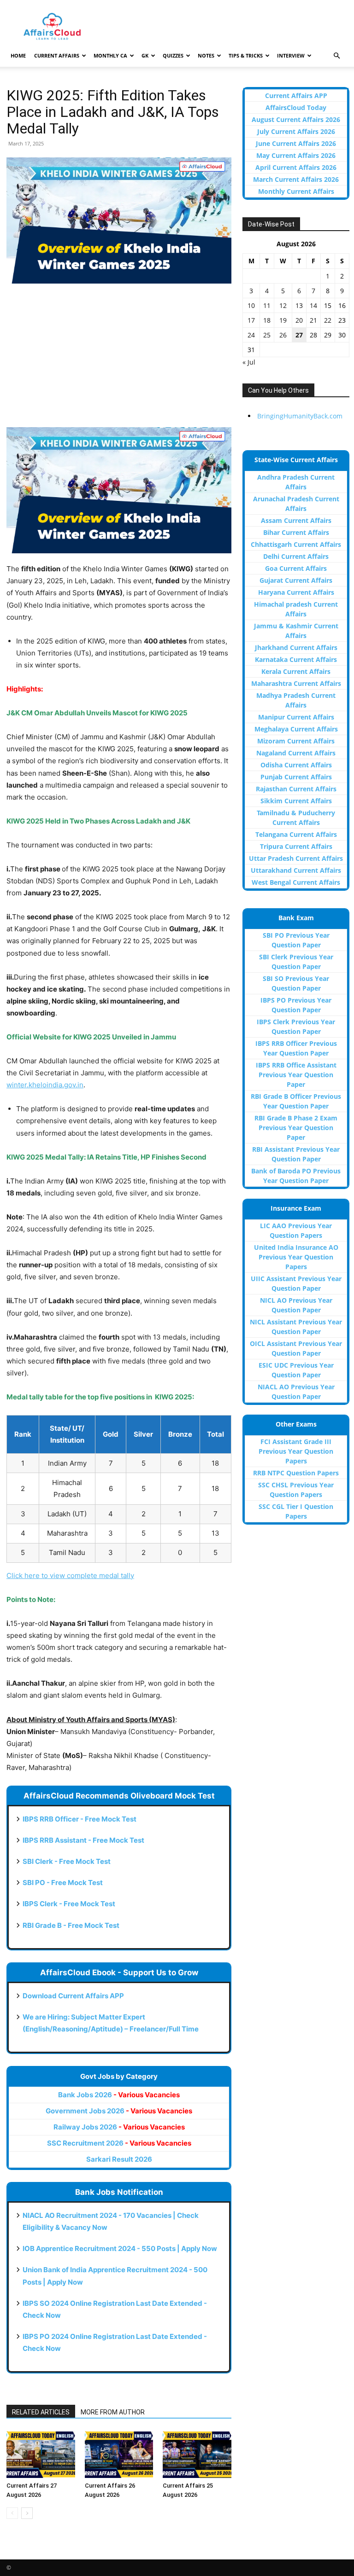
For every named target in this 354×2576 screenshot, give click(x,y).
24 (251, 335)
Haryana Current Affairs (296, 592)
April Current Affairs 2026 (296, 167)
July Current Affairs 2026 (296, 131)
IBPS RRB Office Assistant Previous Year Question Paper (296, 1075)
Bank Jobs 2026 (119, 2095)
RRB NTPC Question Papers (296, 1473)
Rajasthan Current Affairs (296, 789)
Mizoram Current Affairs (296, 741)
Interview (291, 55)
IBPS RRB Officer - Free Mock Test (80, 1819)
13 (299, 305)
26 (283, 335)
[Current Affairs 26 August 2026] (119, 2454)
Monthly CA (110, 55)
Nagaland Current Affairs (296, 753)
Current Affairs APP (296, 96)
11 (267, 305)
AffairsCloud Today (296, 107)
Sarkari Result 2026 (119, 2159)
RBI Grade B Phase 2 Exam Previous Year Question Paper (296, 1128)
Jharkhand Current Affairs (296, 647)
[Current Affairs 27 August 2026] (41, 2454)
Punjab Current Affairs (296, 777)
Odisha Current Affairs (296, 765)
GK (145, 55)
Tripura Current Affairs (296, 846)
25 (267, 335)
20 (299, 320)
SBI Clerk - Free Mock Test (67, 1861)
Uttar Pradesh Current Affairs (296, 858)
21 (313, 320)
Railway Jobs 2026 (119, 2127)
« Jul (249, 362)
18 (267, 320)
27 (299, 335)
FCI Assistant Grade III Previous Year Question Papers (296, 1451)
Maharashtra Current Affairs (296, 683)
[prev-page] (12, 2513)
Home (18, 55)
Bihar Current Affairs (296, 532)
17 (251, 320)
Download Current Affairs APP (73, 1996)
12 (283, 305)
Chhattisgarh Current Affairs (296, 544)
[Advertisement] (119, 360)
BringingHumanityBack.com (300, 416)
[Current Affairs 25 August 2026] (197, 2454)
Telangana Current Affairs (296, 834)
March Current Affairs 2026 (296, 179)
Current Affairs (57, 55)
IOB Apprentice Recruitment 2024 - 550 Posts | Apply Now (120, 2248)
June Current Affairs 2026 (296, 143)
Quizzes (173, 55)
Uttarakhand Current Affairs (296, 870)
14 (313, 305)
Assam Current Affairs (296, 520)
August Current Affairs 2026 (296, 119)
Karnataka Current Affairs (296, 659)
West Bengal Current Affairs (296, 882)
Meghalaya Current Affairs (296, 729)
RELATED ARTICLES (41, 2412)
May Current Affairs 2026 (296, 155)
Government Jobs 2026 (119, 2111)
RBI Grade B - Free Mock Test (71, 1925)
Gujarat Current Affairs (296, 580)
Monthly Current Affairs (296, 191)
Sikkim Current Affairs (296, 801)
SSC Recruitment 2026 (119, 2143)
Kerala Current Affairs (296, 671)
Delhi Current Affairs (296, 556)
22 (328, 320)
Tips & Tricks (246, 55)
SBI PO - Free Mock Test (63, 1883)
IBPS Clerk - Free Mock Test (69, 1904)
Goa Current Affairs (296, 568)
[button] (336, 56)
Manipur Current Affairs (296, 717)
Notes (206, 55)
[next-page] (27, 2513)
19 (283, 320)
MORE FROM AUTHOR (113, 2412)
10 (251, 305)
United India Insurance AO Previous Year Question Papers (296, 1257)
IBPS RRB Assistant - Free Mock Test (83, 1840)
